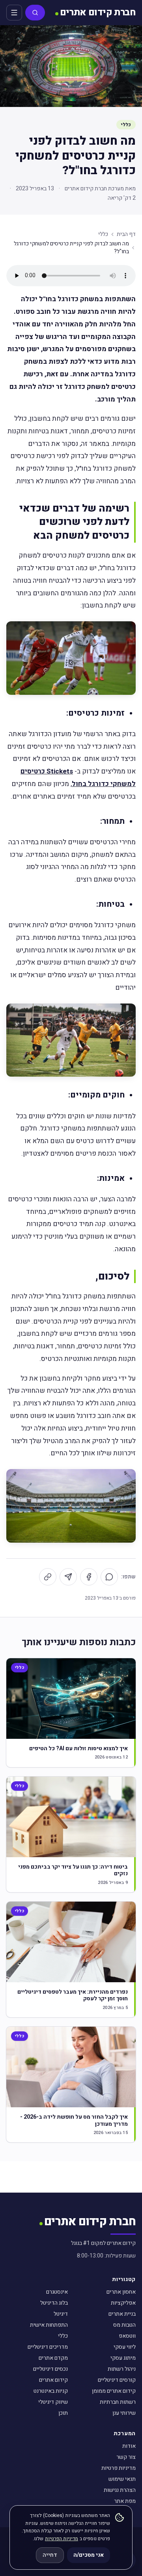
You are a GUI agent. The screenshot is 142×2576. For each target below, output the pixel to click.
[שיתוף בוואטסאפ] (109, 1577)
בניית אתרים (122, 2314)
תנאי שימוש (122, 2479)
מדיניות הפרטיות (62, 2539)
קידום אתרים (53, 2380)
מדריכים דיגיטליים (48, 2347)
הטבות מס (124, 2325)
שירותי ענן (124, 2413)
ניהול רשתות (122, 2369)
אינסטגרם (57, 2292)
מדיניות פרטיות (119, 2468)
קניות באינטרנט (51, 2391)
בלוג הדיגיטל (54, 2303)
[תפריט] (14, 13)
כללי (126, 125)
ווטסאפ (127, 2336)
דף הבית (126, 234)
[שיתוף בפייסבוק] (89, 1577)
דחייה (50, 2555)
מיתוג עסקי (123, 2358)
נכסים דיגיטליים (50, 2369)
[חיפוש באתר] (35, 13)
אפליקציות (123, 2303)
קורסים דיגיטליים (117, 2380)
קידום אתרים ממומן (114, 2391)
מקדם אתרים (53, 2358)
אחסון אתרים (121, 2292)
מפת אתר (125, 2501)
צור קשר (126, 2457)
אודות (129, 2446)
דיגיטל (61, 2314)
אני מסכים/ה (89, 2555)
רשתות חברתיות (118, 2402)
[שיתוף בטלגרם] (68, 1577)
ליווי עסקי (125, 2347)
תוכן (63, 2413)
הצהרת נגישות (120, 2490)
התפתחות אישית (49, 2325)
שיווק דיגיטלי (53, 2402)
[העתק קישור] (48, 1577)
